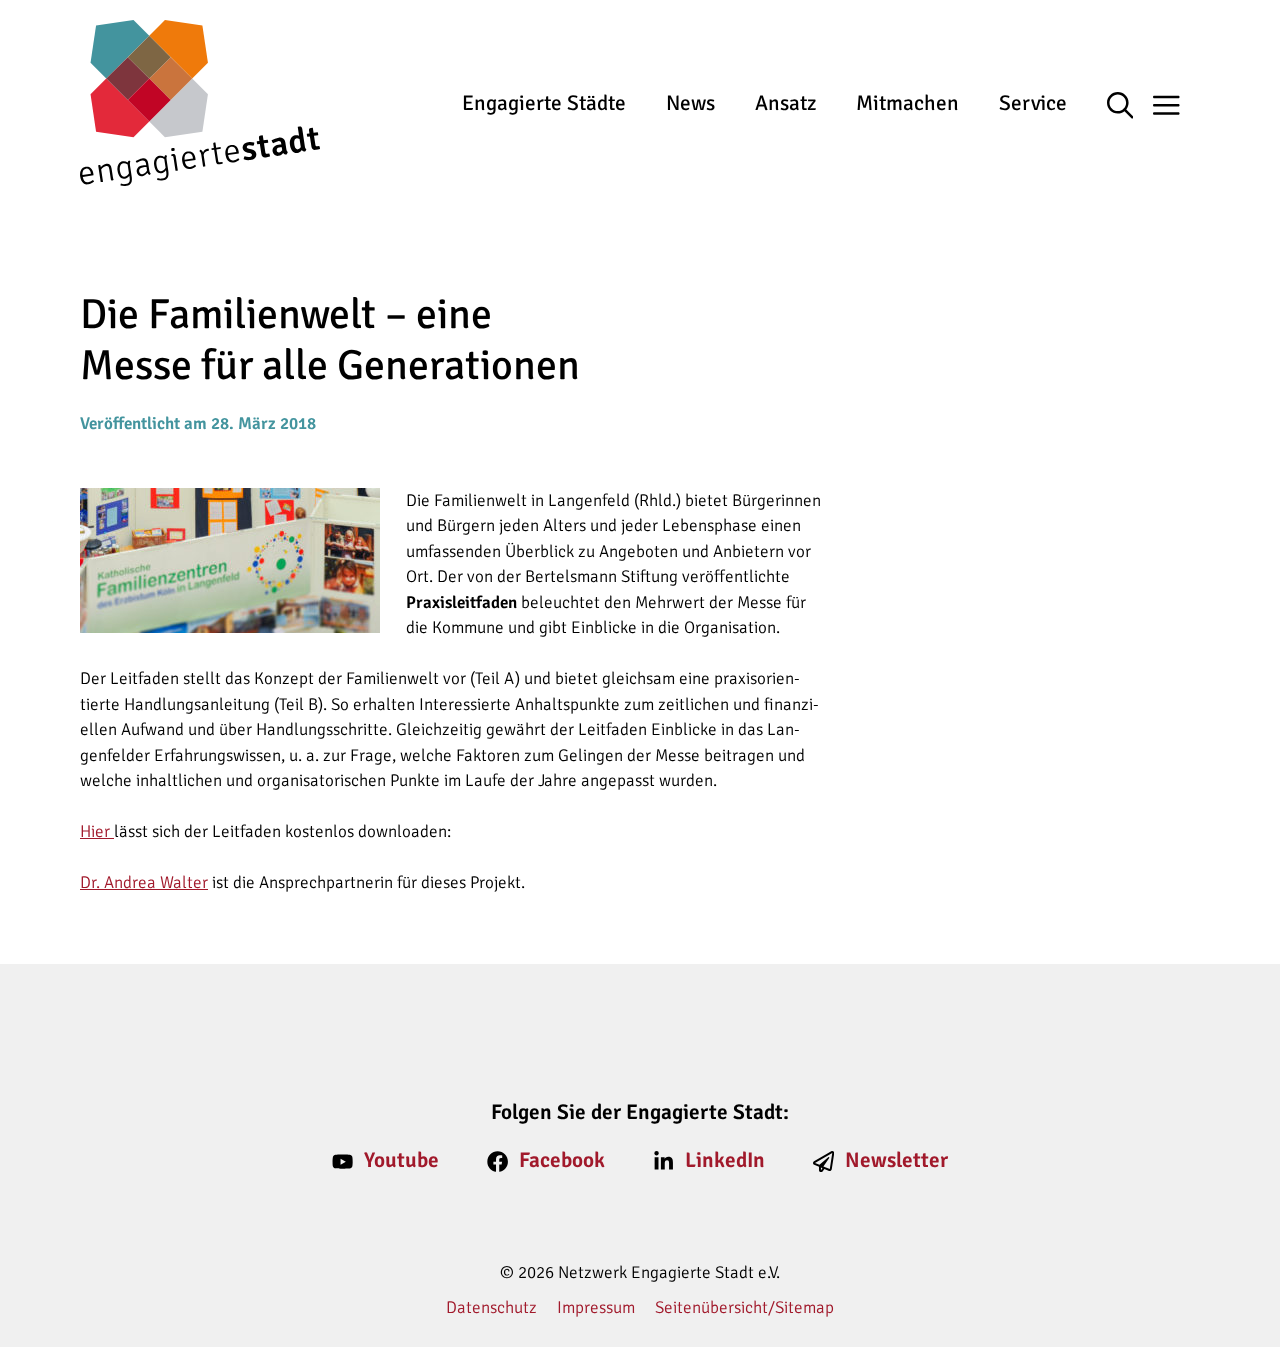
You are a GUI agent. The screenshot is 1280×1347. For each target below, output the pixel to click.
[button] (1130, 107)
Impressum (596, 1307)
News (690, 103)
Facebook (562, 1160)
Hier (97, 831)
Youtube (401, 1160)
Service (1033, 103)
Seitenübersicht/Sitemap (744, 1307)
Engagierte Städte (544, 103)
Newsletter (896, 1160)
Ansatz (785, 103)
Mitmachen (907, 103)
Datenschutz (491, 1307)
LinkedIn (725, 1160)
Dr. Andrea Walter (144, 882)
